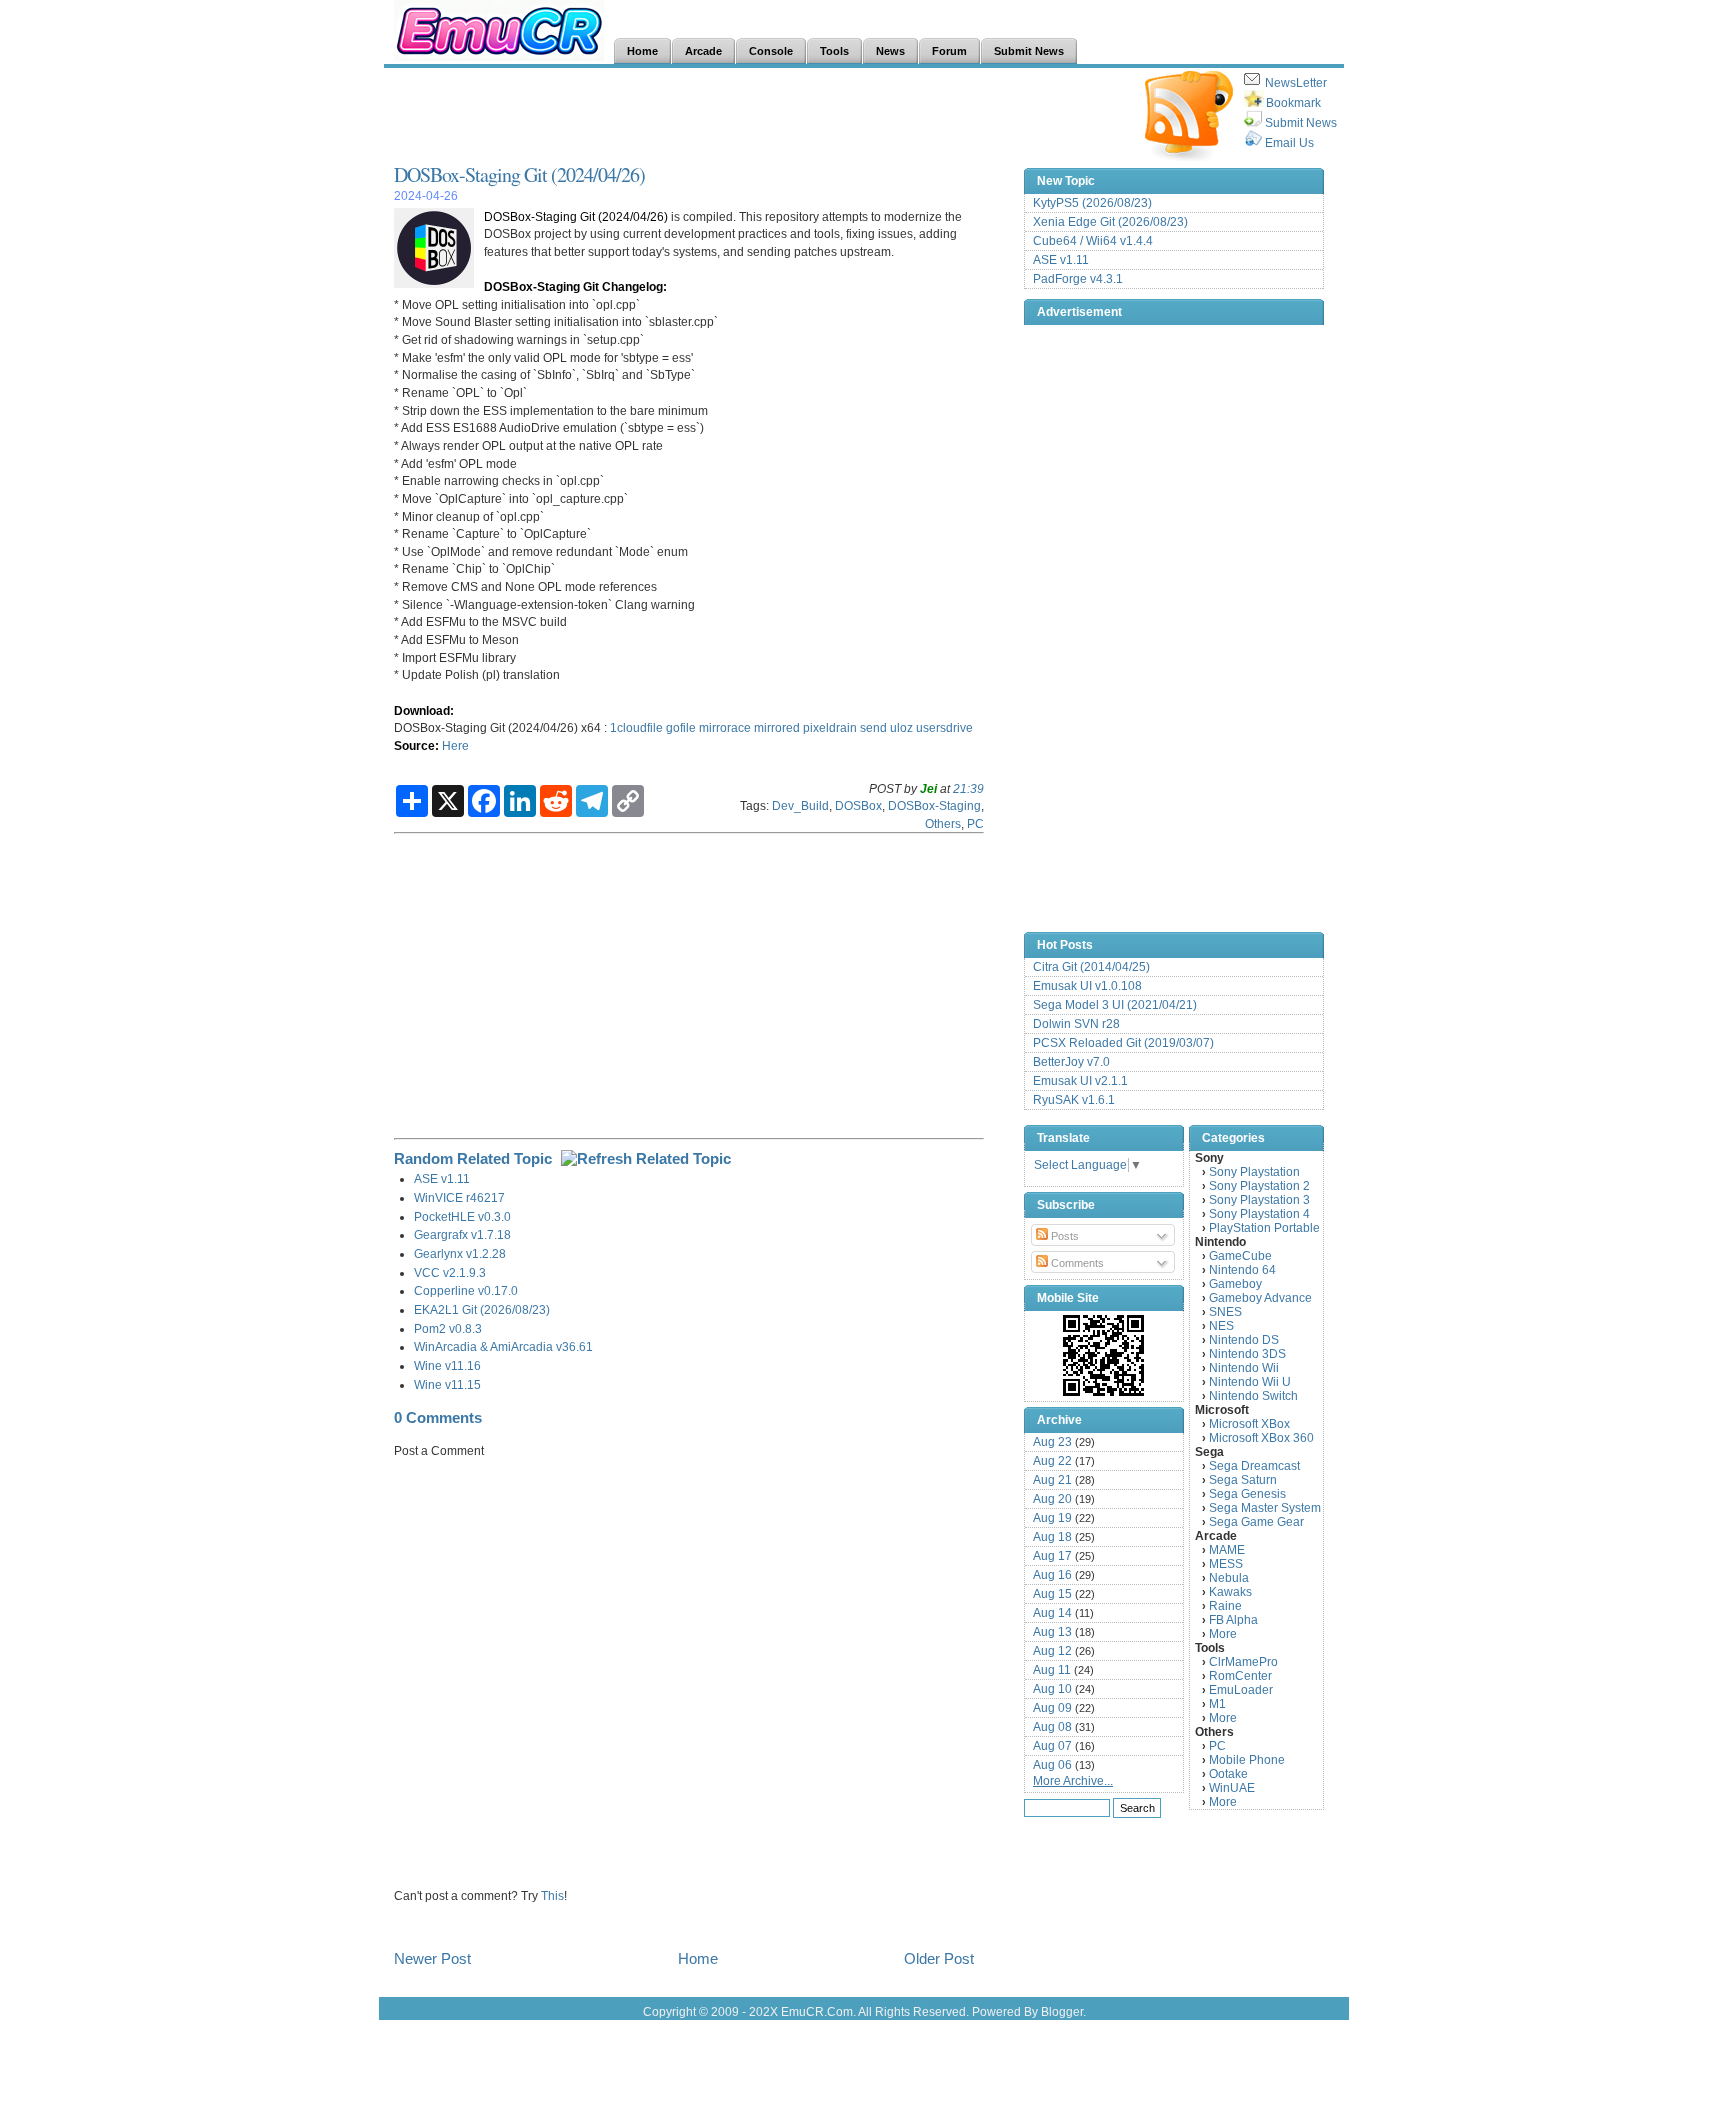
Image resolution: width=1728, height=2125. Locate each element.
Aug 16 (1052, 1575)
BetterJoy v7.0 (1071, 1062)
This (552, 1895)
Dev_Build (800, 805)
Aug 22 (1052, 1461)
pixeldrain (830, 727)
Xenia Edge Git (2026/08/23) (1110, 222)
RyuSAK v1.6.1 (1074, 1100)
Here (455, 745)
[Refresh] (646, 1158)
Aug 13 (1052, 1632)
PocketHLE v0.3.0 (462, 1216)
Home (698, 1958)
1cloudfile (636, 727)
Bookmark (1293, 103)
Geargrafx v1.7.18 (462, 1234)
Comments (1076, 1263)
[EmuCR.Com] (1104, 1355)
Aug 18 (1052, 1537)
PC (975, 823)
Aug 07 (1052, 1746)
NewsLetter (1296, 83)
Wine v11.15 (447, 1384)
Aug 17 (1052, 1556)
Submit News (1301, 123)
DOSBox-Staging (934, 805)
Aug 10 (1052, 1689)
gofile (681, 727)
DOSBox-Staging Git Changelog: (575, 286)
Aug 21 (1052, 1480)
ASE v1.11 (442, 1178)
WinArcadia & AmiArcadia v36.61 (503, 1346)
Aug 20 (1052, 1499)
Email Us (1289, 143)
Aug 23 (1052, 1442)
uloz (901, 727)
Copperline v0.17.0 (466, 1290)
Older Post (939, 1958)
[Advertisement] (758, 116)
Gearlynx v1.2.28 (460, 1253)
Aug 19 (1052, 1518)
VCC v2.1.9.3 (450, 1272)
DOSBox (858, 805)
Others (943, 823)
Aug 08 (1052, 1727)
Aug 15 (1052, 1594)
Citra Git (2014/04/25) (1091, 967)
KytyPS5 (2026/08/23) (1092, 203)
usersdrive (944, 727)
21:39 (968, 788)
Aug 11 (1052, 1670)
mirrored (777, 727)
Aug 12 (1052, 1651)
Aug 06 (1052, 1765)
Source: (416, 745)
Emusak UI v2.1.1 (1080, 1081)
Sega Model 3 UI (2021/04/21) (1115, 1005)
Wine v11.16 (447, 1365)
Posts (1063, 1236)
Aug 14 (1052, 1613)
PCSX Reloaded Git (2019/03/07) (1123, 1043)
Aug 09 (1052, 1708)
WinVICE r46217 (459, 1197)
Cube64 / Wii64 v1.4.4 (1093, 241)
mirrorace (725, 727)
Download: (424, 710)
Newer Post (432, 1958)
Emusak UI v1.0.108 (1087, 986)
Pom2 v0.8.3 (448, 1328)
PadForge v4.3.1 (1078, 279)
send (873, 727)
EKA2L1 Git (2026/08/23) (482, 1309)
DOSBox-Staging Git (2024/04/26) (519, 174)
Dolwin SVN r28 (1076, 1024)
